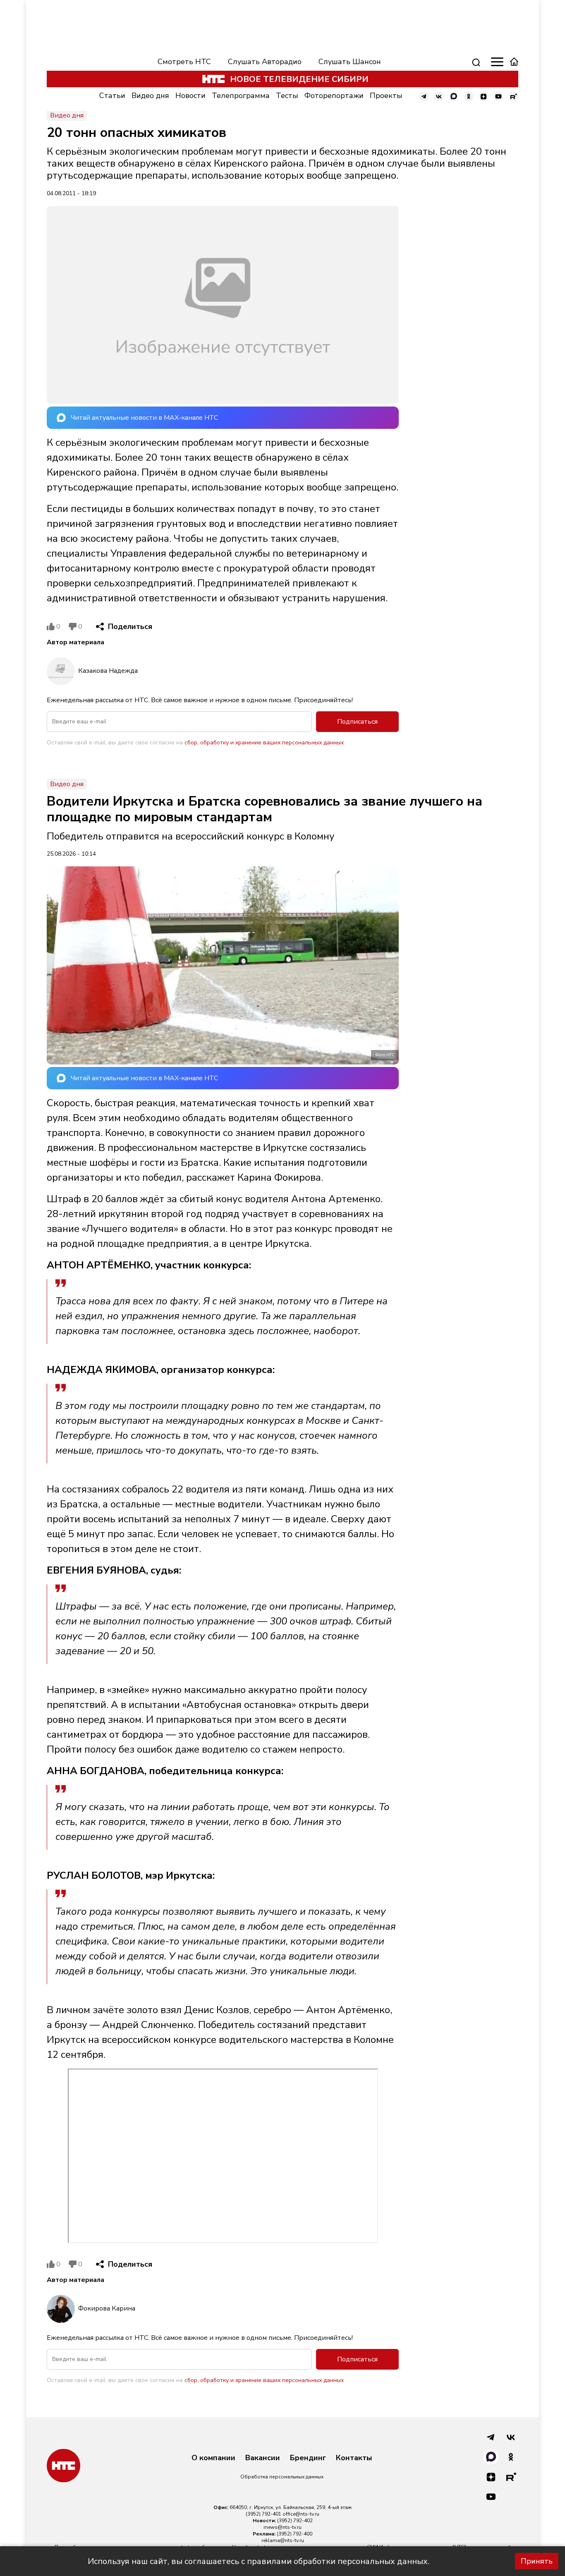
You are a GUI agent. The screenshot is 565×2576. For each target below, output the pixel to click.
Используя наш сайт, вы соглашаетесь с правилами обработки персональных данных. (259, 2561)
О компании (213, 2458)
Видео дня (150, 96)
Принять (537, 2561)
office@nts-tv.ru (301, 2514)
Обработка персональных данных (282, 2477)
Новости (190, 96)
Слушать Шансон (350, 62)
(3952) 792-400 (294, 2534)
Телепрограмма (241, 96)
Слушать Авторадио (265, 62)
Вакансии (263, 2458)
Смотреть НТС (184, 62)
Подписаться (357, 722)
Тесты (287, 96)
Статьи (112, 96)
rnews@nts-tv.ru (282, 2527)
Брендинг (308, 2458)
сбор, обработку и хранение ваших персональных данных (264, 743)
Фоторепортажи (334, 96)
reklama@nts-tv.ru (283, 2540)
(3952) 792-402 (295, 2521)
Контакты (354, 2458)
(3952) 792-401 (263, 2514)
